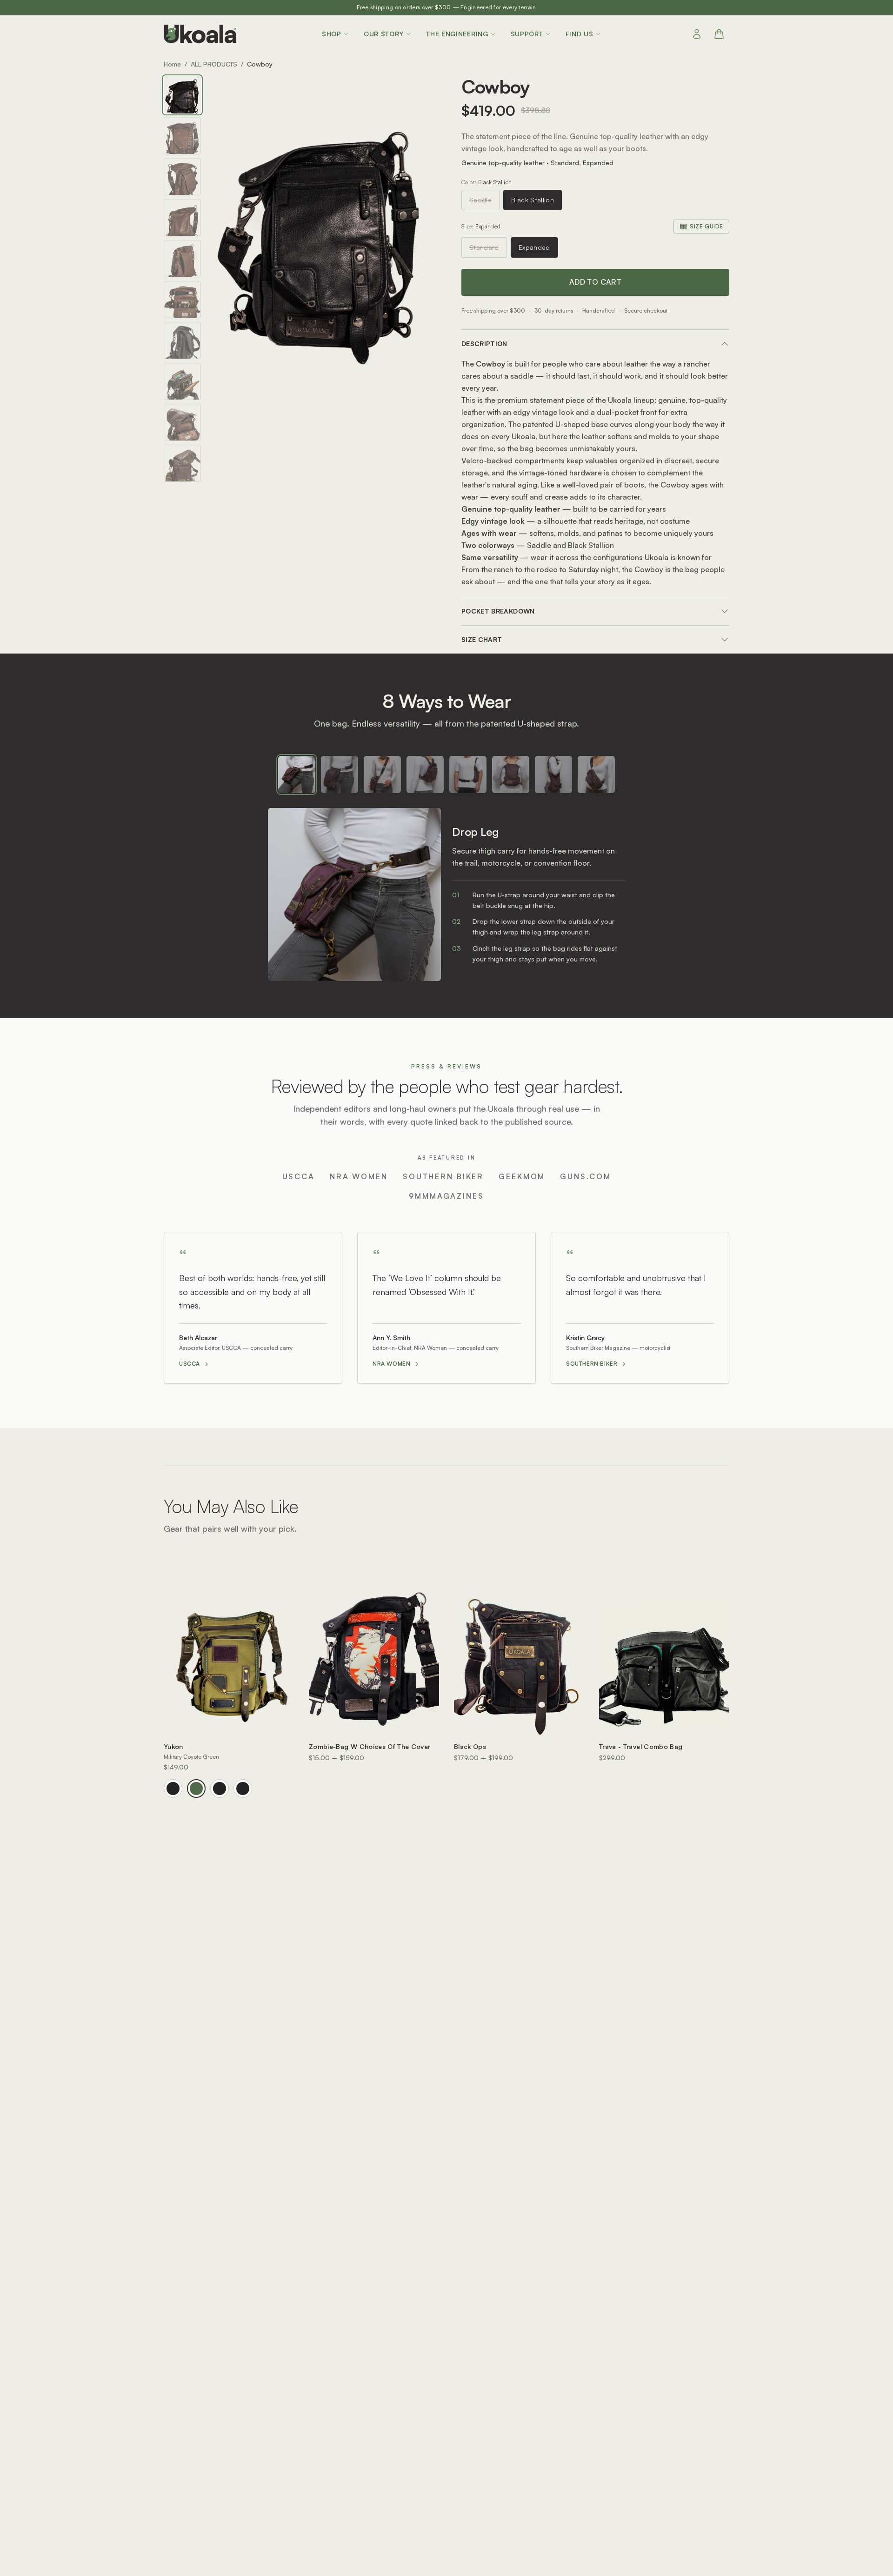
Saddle (480, 200)
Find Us (580, 34)
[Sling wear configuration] (596, 774)
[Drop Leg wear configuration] (297, 774)
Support (527, 34)
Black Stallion (533, 200)
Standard (484, 247)
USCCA (194, 1364)
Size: (481, 226)
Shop (332, 34)
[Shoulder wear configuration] (553, 774)
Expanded (534, 247)
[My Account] (697, 34)
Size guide (706, 226)
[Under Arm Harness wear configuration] (468, 774)
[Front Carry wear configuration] (511, 774)
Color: (486, 182)
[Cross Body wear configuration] (382, 774)
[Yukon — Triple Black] (173, 1789)
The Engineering (457, 34)
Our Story (384, 34)
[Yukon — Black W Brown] (243, 1789)
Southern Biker (596, 1364)
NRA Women (396, 1364)
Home (172, 64)
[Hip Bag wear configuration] (340, 774)
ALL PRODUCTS (214, 64)
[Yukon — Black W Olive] (220, 1789)
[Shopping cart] (719, 34)
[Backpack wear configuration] (425, 774)
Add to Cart (595, 282)
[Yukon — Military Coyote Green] (196, 1789)
